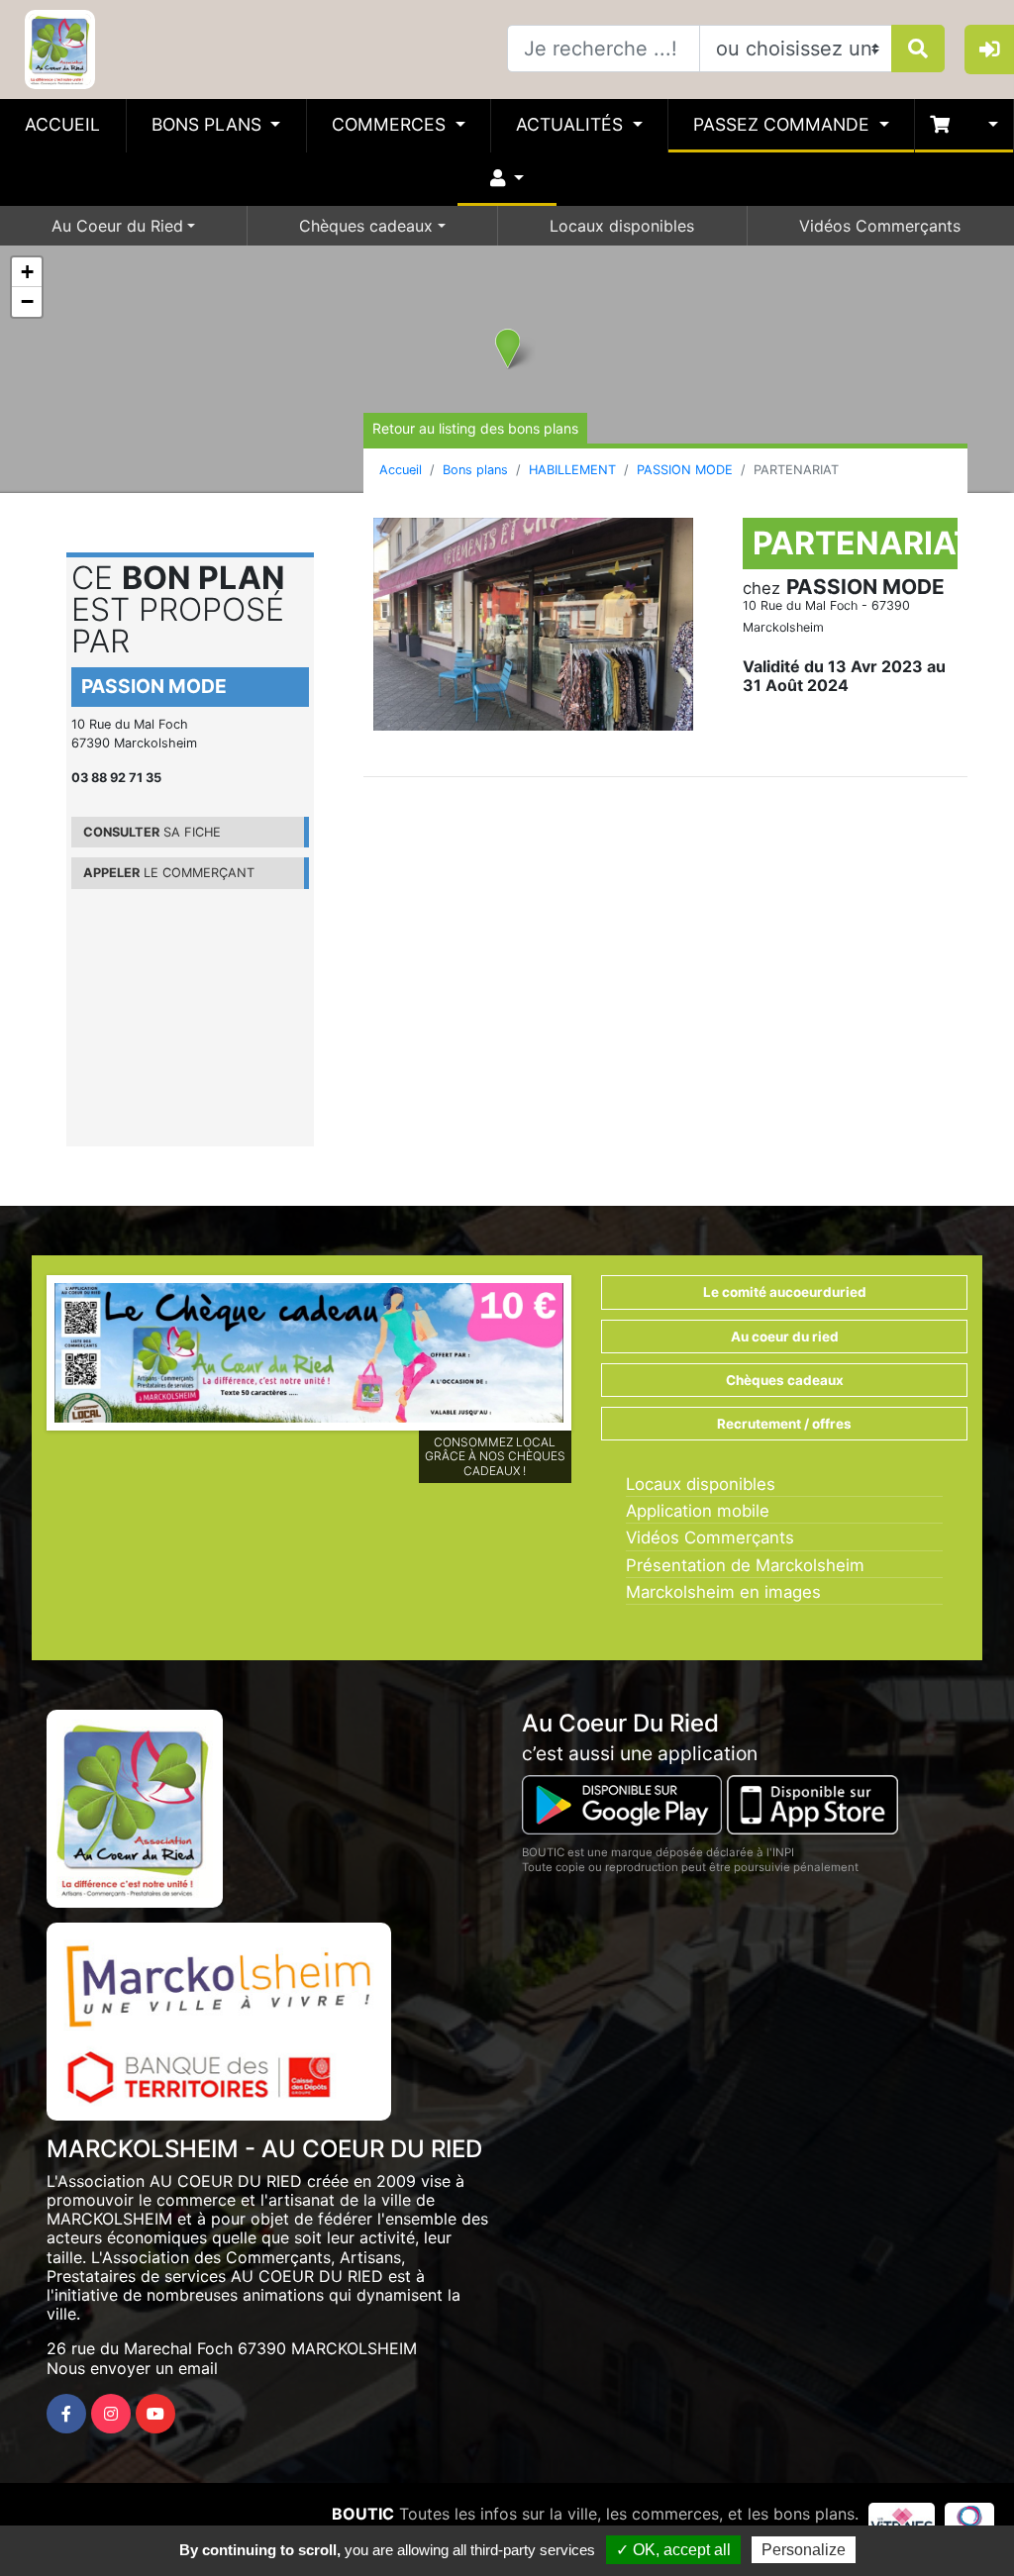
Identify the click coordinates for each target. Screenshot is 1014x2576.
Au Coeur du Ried (117, 226)
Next (593, 1358)
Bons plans (209, 124)
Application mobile (698, 1511)
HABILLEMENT (572, 470)
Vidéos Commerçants (880, 226)
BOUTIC (363, 2514)
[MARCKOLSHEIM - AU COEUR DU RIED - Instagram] (111, 2414)
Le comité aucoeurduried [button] (785, 1292)
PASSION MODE (685, 470)
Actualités (572, 124)
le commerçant (169, 873)
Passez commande (784, 124)
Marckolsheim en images (723, 1592)
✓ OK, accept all (673, 2550)
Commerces (391, 124)
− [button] (27, 301)
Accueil (62, 124)
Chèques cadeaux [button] (785, 1380)
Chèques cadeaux (366, 226)
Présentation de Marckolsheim (745, 1565)
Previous (25, 1358)
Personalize (804, 2550)
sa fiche (152, 832)
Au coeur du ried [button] (785, 1337)
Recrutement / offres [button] (784, 1424)
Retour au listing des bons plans (475, 428)
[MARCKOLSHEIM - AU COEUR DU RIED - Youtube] (155, 2414)
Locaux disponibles (622, 226)
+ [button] (27, 272)
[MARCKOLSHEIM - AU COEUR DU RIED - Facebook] (66, 2414)
